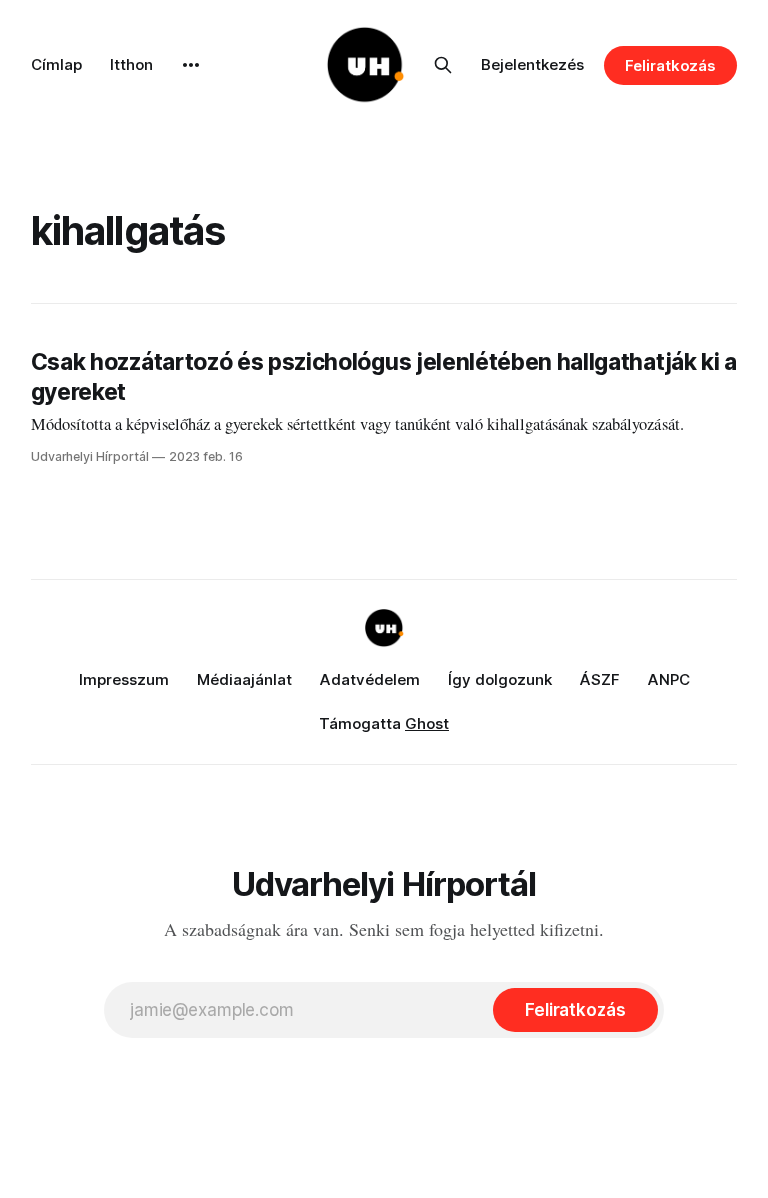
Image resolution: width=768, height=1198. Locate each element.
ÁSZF (600, 679)
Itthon (131, 64)
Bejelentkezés (532, 64)
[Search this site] (443, 65)
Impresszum (124, 679)
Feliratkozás (670, 65)
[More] (191, 65)
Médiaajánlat (244, 679)
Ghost (427, 723)
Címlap (56, 64)
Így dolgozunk (500, 679)
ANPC (669, 679)
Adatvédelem (370, 679)
